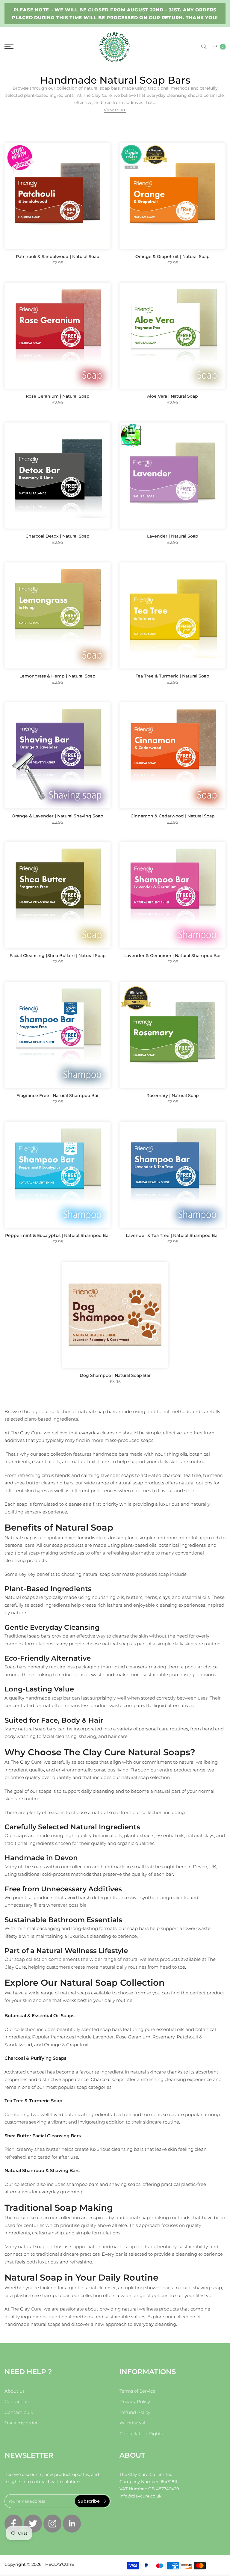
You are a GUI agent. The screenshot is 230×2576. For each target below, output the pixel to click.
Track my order (21, 2423)
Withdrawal (132, 2423)
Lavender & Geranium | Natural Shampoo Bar (173, 956)
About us (15, 2391)
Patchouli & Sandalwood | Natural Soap (58, 256)
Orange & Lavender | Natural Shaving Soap (57, 816)
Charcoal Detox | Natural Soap (57, 536)
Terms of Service (137, 2391)
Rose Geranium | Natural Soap (58, 396)
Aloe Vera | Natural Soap (172, 396)
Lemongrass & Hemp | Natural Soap (57, 676)
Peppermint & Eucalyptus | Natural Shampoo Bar (58, 1235)
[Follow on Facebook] (13, 2524)
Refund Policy (135, 2412)
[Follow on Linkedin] (72, 2524)
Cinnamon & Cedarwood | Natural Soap (173, 816)
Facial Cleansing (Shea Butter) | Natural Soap (58, 956)
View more (115, 110)
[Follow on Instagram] (52, 2524)
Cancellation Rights (141, 2434)
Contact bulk (19, 2412)
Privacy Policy (135, 2401)
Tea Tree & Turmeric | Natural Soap (172, 676)
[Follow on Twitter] (33, 2524)
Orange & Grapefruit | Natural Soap (172, 256)
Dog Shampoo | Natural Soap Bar (115, 1375)
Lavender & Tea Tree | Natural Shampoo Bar (172, 1235)
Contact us (16, 2401)
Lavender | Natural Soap (173, 536)
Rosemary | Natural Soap (173, 1095)
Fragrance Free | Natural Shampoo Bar (58, 1095)
